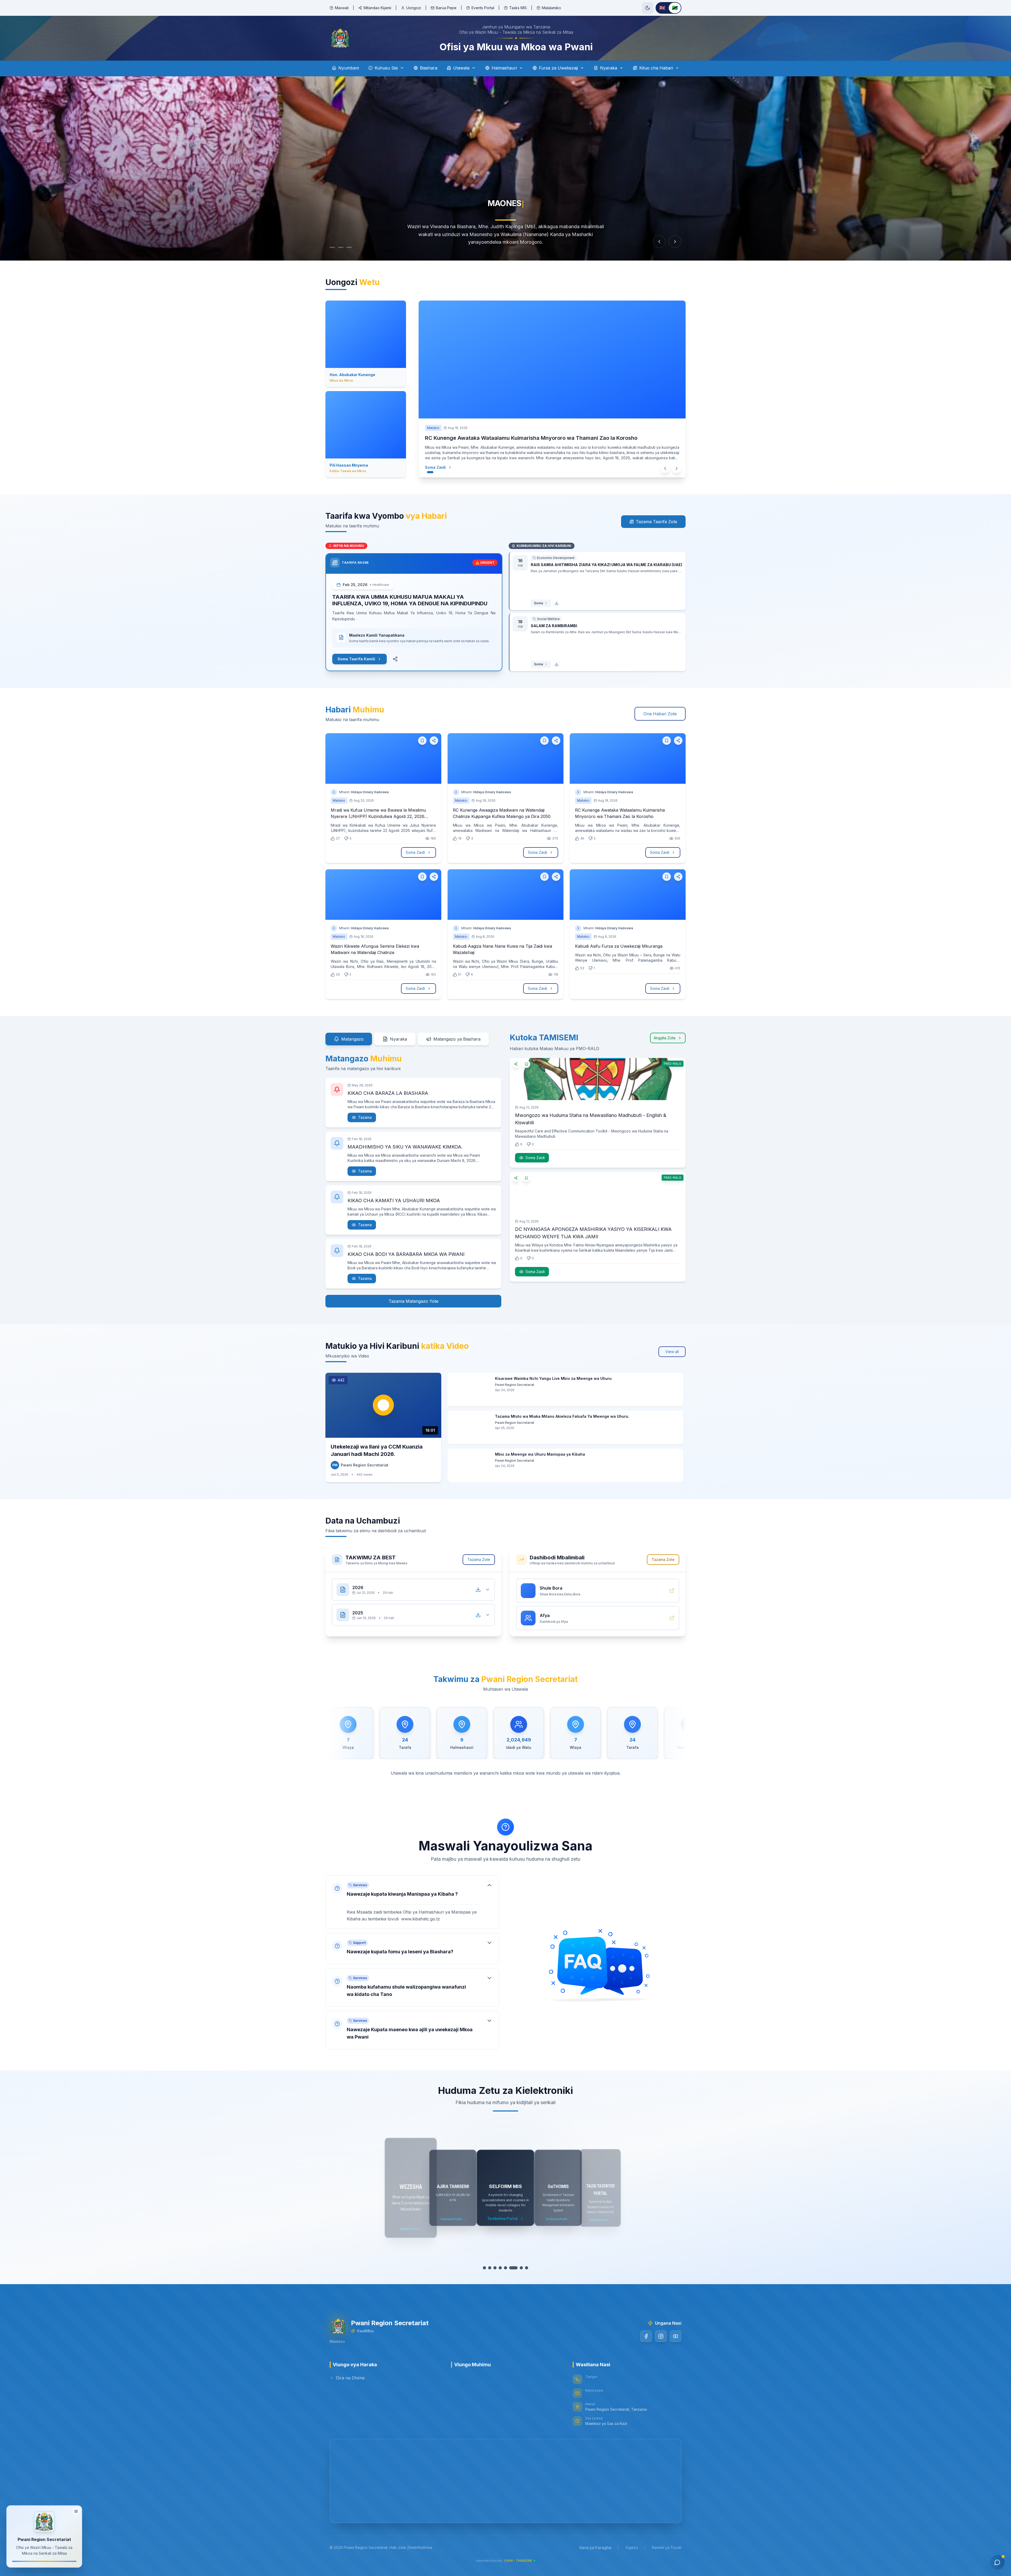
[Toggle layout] (76, 2511)
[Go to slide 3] (354, 247)
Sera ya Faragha (595, 2548)
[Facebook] (646, 2336)
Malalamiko (551, 8)
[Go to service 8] (524, 2268)
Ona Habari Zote (660, 714)
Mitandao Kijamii (377, 8)
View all (672, 1352)
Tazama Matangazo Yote (413, 1301)
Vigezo (632, 2547)
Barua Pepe (446, 8)
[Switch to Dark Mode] (648, 8)
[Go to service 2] (492, 2268)
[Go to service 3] (498, 2268)
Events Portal (483, 8)
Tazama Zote (479, 1559)
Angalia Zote (665, 1038)
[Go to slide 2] (343, 247)
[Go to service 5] (508, 2268)
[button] (412, 1902)
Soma (538, 603)
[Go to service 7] (519, 2268)
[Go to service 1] (487, 2268)
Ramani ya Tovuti (667, 2547)
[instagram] (661, 2336)
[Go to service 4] (503, 2268)
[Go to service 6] (513, 2268)
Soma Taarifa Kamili (356, 659)
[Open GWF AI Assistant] (997, 2562)
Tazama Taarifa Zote (656, 522)
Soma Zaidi (435, 467)
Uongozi (414, 8)
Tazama (365, 1117)
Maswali (342, 8)
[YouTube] (676, 2336)
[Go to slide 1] (332, 247)
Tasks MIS (518, 8)
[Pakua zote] (478, 1590)
